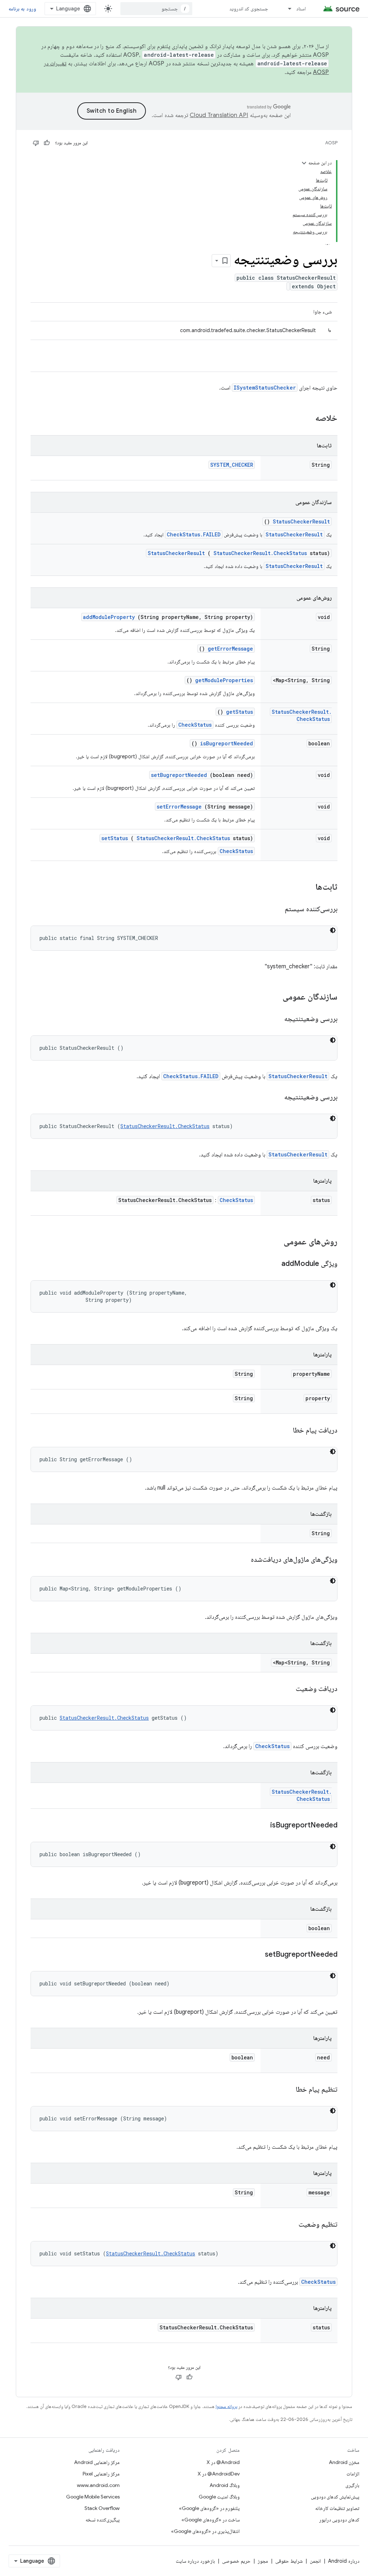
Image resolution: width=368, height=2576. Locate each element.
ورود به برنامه (22, 9)
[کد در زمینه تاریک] (333, 930)
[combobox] (156, 9)
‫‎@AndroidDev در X (219, 2474)
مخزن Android (344, 2462)
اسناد (301, 9)
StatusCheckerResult (301, 521)
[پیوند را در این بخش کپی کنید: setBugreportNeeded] (256, 1955)
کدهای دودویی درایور (339, 2520)
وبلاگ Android (225, 2485)
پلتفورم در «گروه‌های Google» (209, 2508)
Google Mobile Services (93, 2497)
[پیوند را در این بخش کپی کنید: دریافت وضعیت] (287, 1689)
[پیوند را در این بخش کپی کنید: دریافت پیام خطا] (284, 1431)
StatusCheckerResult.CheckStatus (260, 553)
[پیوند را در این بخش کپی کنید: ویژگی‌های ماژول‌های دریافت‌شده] (242, 1560)
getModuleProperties (224, 680)
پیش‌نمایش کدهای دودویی (335, 2497)
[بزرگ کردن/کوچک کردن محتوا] (304, 163)
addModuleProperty (109, 617)
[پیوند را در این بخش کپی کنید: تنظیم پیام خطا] (287, 2090)
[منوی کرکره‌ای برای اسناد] (286, 9)
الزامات (353, 2474)
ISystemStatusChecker (265, 388)
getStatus (240, 712)
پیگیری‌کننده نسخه (103, 2520)
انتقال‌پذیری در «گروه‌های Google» (205, 2531)
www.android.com (98, 2485)
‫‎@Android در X (223, 2462)
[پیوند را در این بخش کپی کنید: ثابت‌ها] (308, 888)
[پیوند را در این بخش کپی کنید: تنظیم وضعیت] (290, 2225)
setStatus (115, 838)
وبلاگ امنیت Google (219, 2497)
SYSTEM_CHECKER (232, 465)
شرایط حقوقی (289, 2561)
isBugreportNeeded (227, 743)
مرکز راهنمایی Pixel (101, 2474)
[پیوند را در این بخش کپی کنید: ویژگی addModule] (272, 1264)
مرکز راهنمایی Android (97, 2462)
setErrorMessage (179, 807)
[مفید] (47, 143)
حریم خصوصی (236, 2561)
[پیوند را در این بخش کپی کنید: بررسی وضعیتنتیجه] (275, 1019)
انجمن (315, 2561)
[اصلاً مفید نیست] (36, 143)
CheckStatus (195, 725)
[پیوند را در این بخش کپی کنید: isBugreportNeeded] (261, 1826)
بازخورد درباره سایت (195, 2561)
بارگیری (352, 2485)
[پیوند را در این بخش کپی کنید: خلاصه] (306, 419)
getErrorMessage (230, 649)
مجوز (263, 2561)
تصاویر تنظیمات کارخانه (337, 2508)
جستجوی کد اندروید (249, 9)
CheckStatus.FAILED (194, 534)
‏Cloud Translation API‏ (219, 115)
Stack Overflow (102, 2508)
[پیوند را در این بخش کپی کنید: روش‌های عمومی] (274, 1242)
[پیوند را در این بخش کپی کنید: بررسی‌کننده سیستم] (276, 909)
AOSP (331, 143)
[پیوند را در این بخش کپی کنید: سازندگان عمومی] (273, 997)
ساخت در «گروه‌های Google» (211, 2520)
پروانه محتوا (226, 2406)
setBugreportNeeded (179, 775)
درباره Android (344, 2561)
